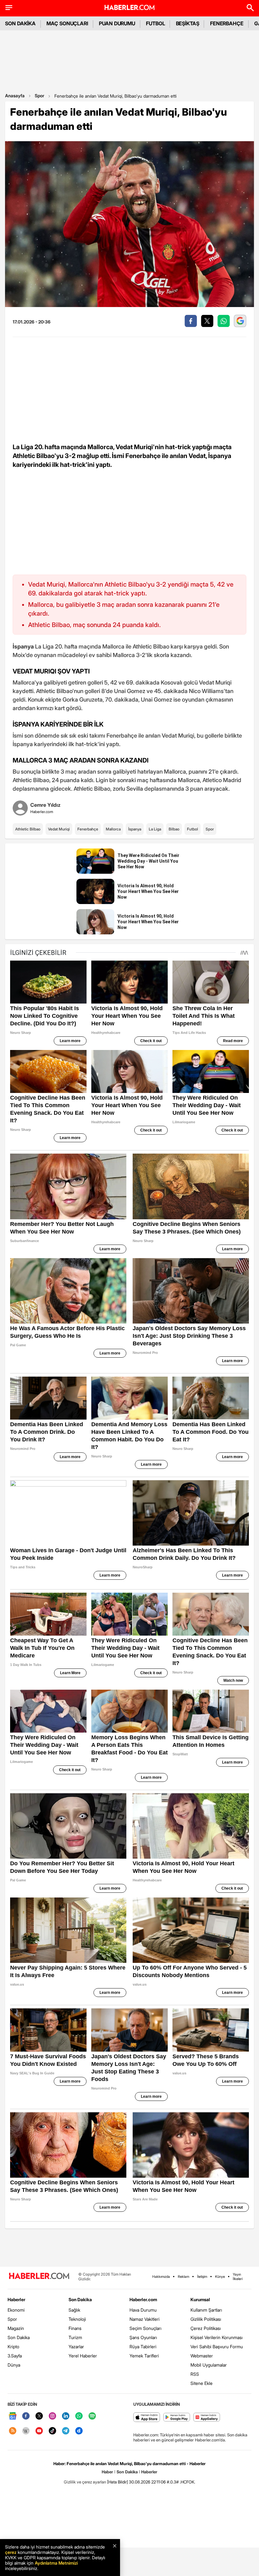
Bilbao (174, 829)
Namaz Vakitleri (145, 2319)
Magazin (16, 2328)
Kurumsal (200, 2299)
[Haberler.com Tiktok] (52, 2431)
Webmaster (202, 2356)
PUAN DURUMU (117, 23)
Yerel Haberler (83, 2356)
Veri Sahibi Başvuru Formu (217, 2347)
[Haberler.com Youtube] (39, 2431)
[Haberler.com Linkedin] (66, 2416)
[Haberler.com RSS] (13, 2431)
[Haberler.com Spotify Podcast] (92, 2416)
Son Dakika (19, 2337)
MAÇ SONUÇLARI (67, 23)
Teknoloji (77, 2319)
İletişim (202, 2277)
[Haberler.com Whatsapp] (79, 2416)
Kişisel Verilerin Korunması (217, 2337)
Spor (39, 96)
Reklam (184, 2277)
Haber (107, 2472)
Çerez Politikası (206, 2328)
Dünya (14, 2365)
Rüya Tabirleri (143, 2347)
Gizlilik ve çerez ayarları (85, 2482)
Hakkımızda (161, 2277)
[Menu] (9, 8)
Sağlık (74, 2310)
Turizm (75, 2337)
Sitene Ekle (202, 2383)
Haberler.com (143, 2299)
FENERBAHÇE (227, 23)
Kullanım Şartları (206, 2310)
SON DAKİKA (20, 23)
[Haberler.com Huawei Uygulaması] (207, 2418)
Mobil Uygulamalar (209, 2365)
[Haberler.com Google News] (13, 2416)
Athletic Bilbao (28, 829)
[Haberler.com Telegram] (66, 2431)
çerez (11, 2552)
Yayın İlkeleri (238, 2277)
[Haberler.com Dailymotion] (79, 2431)
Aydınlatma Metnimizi (56, 2563)
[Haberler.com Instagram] (52, 2416)
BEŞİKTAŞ (188, 23)
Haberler (16, 2299)
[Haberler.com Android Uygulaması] (177, 2418)
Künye (220, 2277)
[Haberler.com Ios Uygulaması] (147, 2418)
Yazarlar (76, 2347)
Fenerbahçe (88, 829)
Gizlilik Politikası (206, 2319)
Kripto (13, 2347)
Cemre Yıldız (45, 805)
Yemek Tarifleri (144, 2356)
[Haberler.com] (39, 2276)
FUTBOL (156, 23)
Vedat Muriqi (59, 829)
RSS (195, 2374)
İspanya (135, 829)
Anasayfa (15, 96)
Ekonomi (16, 2310)
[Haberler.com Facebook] (26, 2416)
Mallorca (113, 829)
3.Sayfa (15, 2356)
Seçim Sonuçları (145, 2328)
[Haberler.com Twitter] (39, 2416)
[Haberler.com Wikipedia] (26, 2431)
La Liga (155, 829)
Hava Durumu (143, 2310)
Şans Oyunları (143, 2337)
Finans (75, 2328)
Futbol (193, 829)
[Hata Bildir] (117, 2482)
